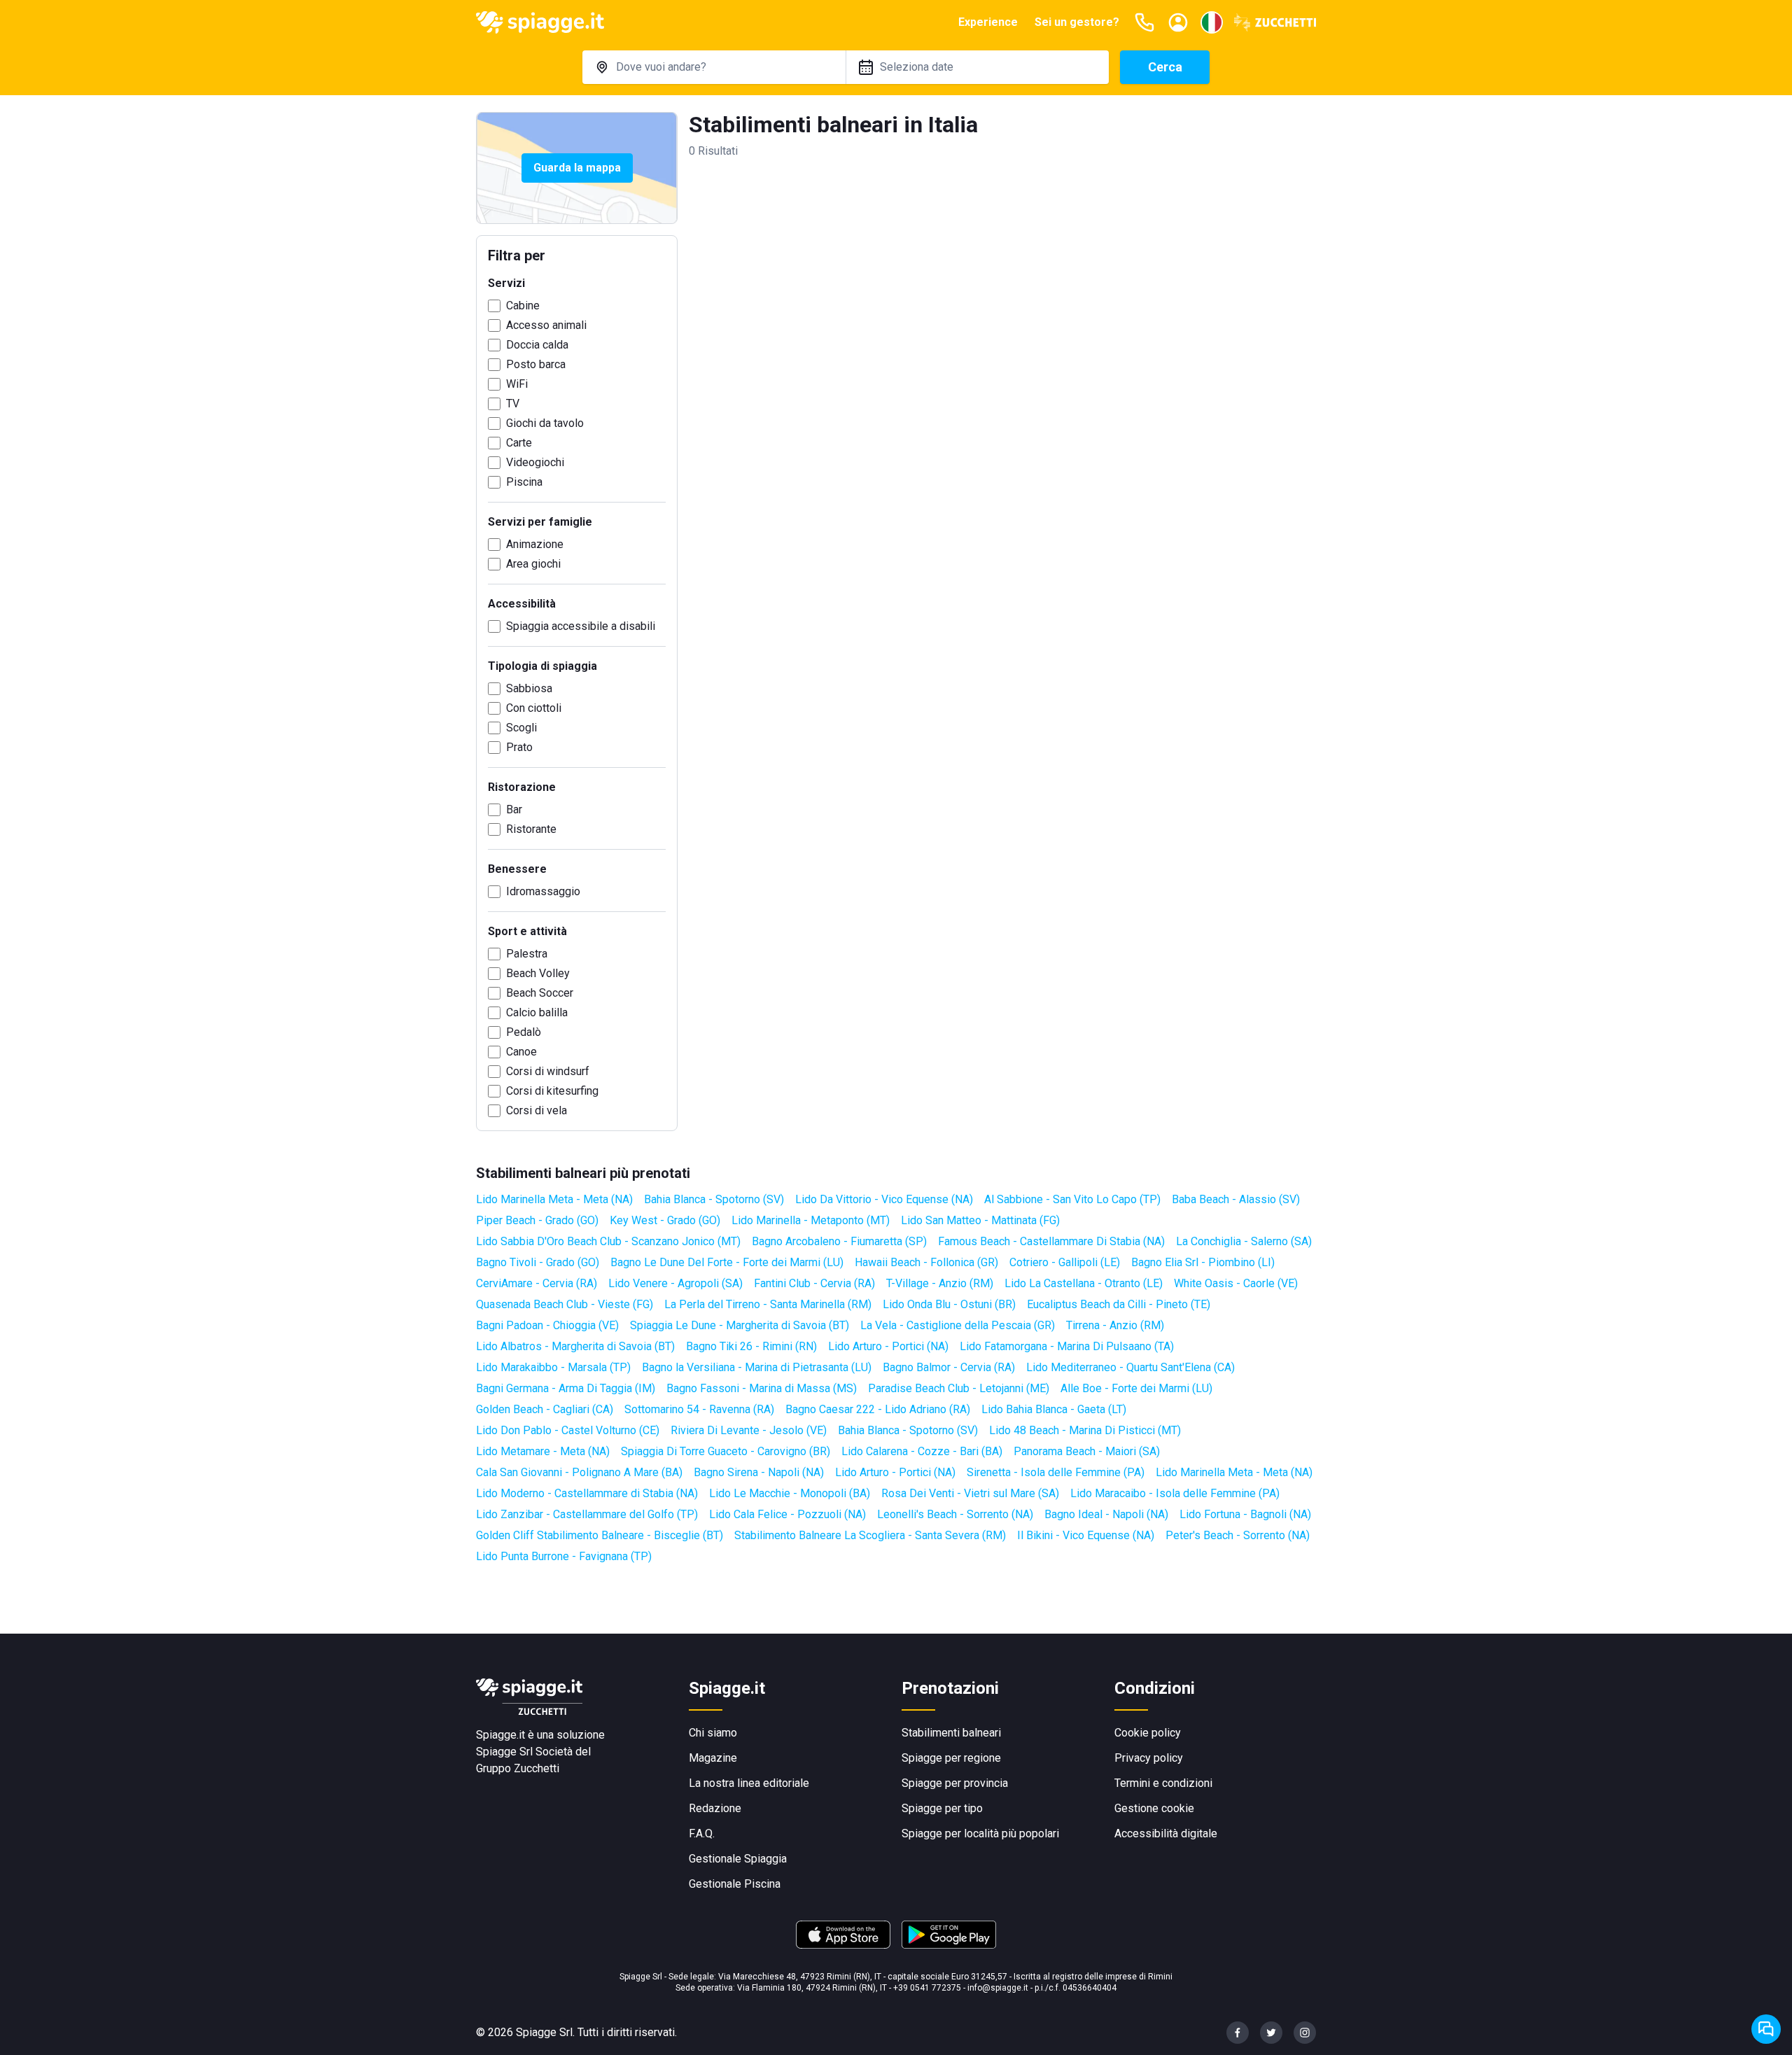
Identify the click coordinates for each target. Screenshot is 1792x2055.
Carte (519, 443)
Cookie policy (1148, 1733)
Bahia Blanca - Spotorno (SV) (714, 1199)
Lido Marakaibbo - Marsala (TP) (553, 1367)
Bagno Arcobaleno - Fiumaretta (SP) (839, 1241)
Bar (514, 809)
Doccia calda (537, 345)
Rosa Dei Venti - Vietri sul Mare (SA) (970, 1493)
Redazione (715, 1808)
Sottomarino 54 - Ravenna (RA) (699, 1409)
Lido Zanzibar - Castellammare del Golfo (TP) (587, 1514)
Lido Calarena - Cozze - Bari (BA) (922, 1451)
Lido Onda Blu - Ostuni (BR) (949, 1304)
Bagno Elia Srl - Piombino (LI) (1203, 1262)
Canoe (521, 1052)
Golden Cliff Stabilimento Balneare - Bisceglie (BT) (600, 1535)
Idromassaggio (543, 891)
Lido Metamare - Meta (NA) (543, 1451)
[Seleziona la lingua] (1212, 22)
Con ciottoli (534, 708)
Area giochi (533, 564)
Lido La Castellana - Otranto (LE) (1084, 1283)
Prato (519, 747)
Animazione (535, 544)
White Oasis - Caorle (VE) (1236, 1283)
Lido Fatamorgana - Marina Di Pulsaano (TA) (1067, 1346)
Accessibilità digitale (1166, 1833)
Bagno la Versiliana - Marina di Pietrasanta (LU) (757, 1367)
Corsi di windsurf (548, 1071)
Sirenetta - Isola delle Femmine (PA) (1056, 1472)
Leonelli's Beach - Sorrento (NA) (955, 1514)
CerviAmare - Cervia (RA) (537, 1283)
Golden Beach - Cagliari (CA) (545, 1409)
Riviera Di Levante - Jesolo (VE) (749, 1430)
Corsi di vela (537, 1110)
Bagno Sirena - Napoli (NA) (759, 1472)
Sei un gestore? (1077, 22)
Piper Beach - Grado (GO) (537, 1220)
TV (513, 404)
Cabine (523, 306)
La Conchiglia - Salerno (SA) (1244, 1241)
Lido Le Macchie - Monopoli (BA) (790, 1493)
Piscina (524, 482)
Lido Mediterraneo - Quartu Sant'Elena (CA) (1130, 1367)
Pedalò (524, 1032)
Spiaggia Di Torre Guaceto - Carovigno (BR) (726, 1451)
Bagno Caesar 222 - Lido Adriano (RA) (878, 1409)
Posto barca (536, 364)
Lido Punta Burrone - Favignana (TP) (564, 1556)
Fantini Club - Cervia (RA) (814, 1283)
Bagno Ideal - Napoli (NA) (1106, 1514)
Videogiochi (535, 462)
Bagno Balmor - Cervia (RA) (949, 1367)
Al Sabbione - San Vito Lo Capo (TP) (1072, 1199)
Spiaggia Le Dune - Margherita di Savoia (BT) (740, 1325)
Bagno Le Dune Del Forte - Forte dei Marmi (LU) (727, 1262)
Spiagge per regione (951, 1758)
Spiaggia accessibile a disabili (581, 626)
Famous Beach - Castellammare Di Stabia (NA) (1051, 1241)
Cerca (1165, 67)
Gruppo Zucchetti (518, 1768)
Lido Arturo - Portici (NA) (888, 1346)
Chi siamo (713, 1733)
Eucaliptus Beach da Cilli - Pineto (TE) (1119, 1304)
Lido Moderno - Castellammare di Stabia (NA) (587, 1493)
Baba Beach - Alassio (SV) (1236, 1199)
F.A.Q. (702, 1833)
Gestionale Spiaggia (738, 1859)
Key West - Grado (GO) (665, 1220)
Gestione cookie (1154, 1808)
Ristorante (531, 829)
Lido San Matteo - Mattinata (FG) (980, 1220)
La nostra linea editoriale (749, 1783)
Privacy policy (1149, 1758)
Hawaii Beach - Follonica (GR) (926, 1262)
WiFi (517, 384)
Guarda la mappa (577, 168)
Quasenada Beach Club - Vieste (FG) (565, 1304)
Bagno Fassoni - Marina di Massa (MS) (762, 1388)
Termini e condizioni (1163, 1783)
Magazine (713, 1758)
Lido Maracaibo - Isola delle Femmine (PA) (1175, 1493)
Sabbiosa (529, 688)
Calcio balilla (537, 1012)
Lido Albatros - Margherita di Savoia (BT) (575, 1346)
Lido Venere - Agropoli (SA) (675, 1283)
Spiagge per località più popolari (980, 1833)
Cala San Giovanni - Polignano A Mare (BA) (579, 1472)
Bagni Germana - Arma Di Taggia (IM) (566, 1388)
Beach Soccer (540, 993)
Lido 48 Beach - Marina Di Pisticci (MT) (1085, 1430)
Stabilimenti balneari (951, 1733)
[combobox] (714, 67)
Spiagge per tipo (942, 1808)
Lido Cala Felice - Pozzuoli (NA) (787, 1514)
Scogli (521, 728)
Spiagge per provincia (955, 1783)
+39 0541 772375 (927, 1988)
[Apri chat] (1766, 2029)
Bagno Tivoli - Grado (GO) (538, 1262)
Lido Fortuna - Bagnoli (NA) (1245, 1514)
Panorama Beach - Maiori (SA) (1087, 1451)
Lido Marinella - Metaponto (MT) (811, 1220)
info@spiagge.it (998, 1988)
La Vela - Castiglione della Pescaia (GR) (958, 1325)
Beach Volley (538, 973)
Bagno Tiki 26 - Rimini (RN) (751, 1346)
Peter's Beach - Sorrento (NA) (1238, 1535)
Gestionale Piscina (735, 1884)
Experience (988, 22)
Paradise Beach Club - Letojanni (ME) (959, 1388)
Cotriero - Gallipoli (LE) (1065, 1262)
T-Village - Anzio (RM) (940, 1283)
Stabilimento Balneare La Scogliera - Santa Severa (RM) (870, 1535)
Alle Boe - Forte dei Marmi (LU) (1136, 1388)
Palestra (527, 954)
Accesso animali (546, 325)
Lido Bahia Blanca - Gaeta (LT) (1054, 1409)
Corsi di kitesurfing (552, 1091)
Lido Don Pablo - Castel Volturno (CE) (568, 1430)
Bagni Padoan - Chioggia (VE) (547, 1325)
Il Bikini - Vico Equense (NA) (1086, 1535)
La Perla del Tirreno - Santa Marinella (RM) (768, 1304)
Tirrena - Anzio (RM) (1115, 1325)
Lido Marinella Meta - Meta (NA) (554, 1199)
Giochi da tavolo (545, 423)
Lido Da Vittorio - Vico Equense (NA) (884, 1199)
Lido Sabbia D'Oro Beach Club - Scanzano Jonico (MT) (608, 1241)
